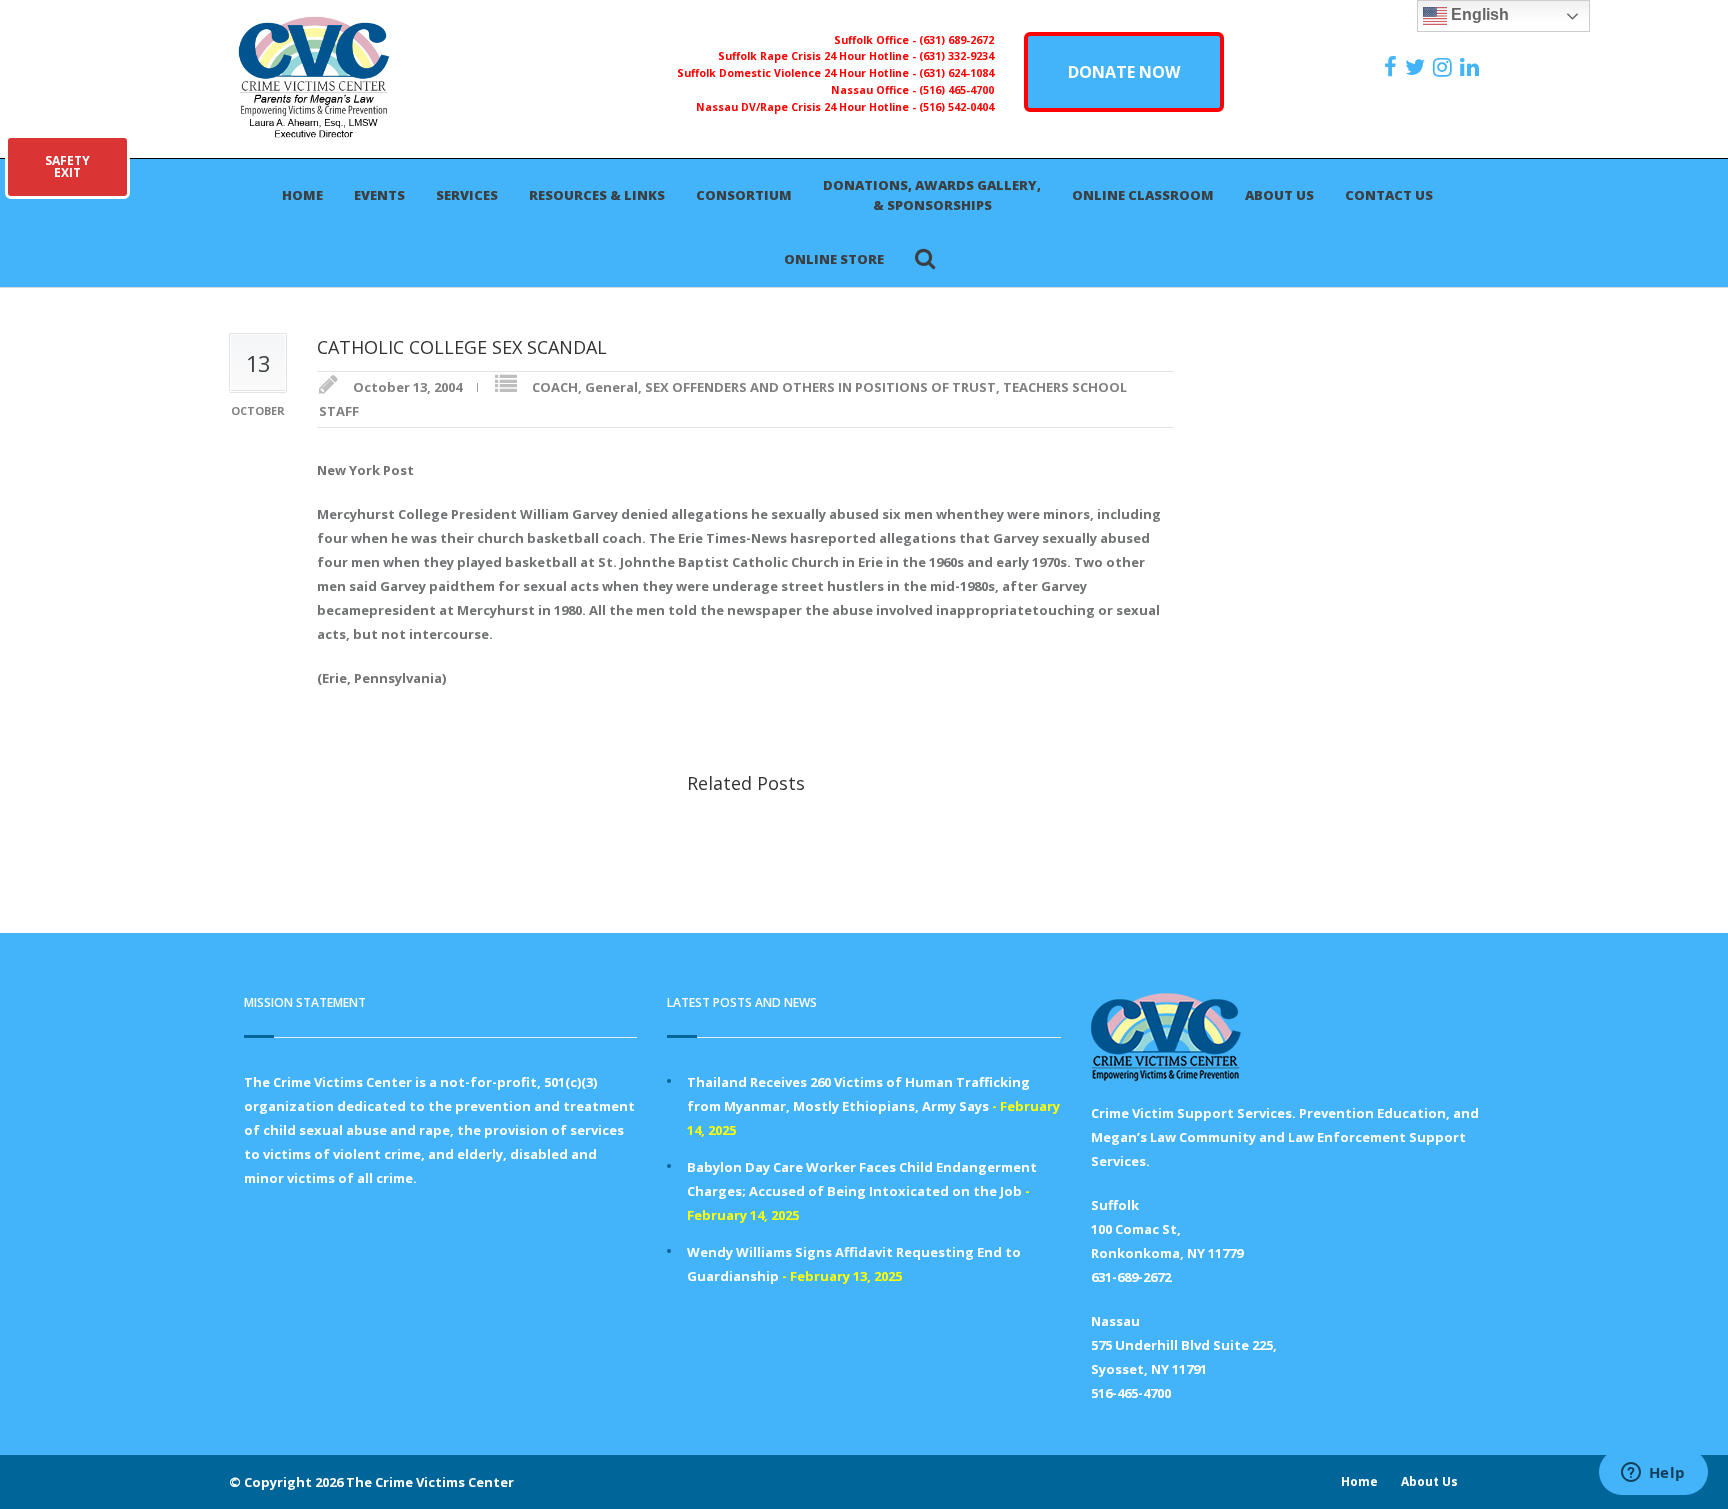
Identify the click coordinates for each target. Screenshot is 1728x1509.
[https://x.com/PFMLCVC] (1417, 67)
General (611, 387)
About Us (1279, 195)
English (1478, 14)
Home (302, 195)
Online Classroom (1143, 195)
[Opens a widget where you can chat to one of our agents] (1653, 1474)
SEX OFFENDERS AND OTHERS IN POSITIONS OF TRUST (820, 387)
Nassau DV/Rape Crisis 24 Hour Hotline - (807, 107)
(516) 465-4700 (956, 90)
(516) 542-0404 (956, 107)
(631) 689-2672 (956, 40)
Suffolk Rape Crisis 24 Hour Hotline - (818, 56)
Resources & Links (597, 195)
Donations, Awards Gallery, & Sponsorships (932, 195)
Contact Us (1389, 195)
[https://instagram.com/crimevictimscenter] (1445, 67)
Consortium (744, 195)
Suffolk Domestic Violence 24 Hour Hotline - (798, 73)
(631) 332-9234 (956, 56)
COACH (555, 387)
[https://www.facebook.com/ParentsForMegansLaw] (1393, 67)
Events (379, 195)
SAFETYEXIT (67, 166)
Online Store (834, 259)
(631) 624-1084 (956, 73)
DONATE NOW (1124, 72)
